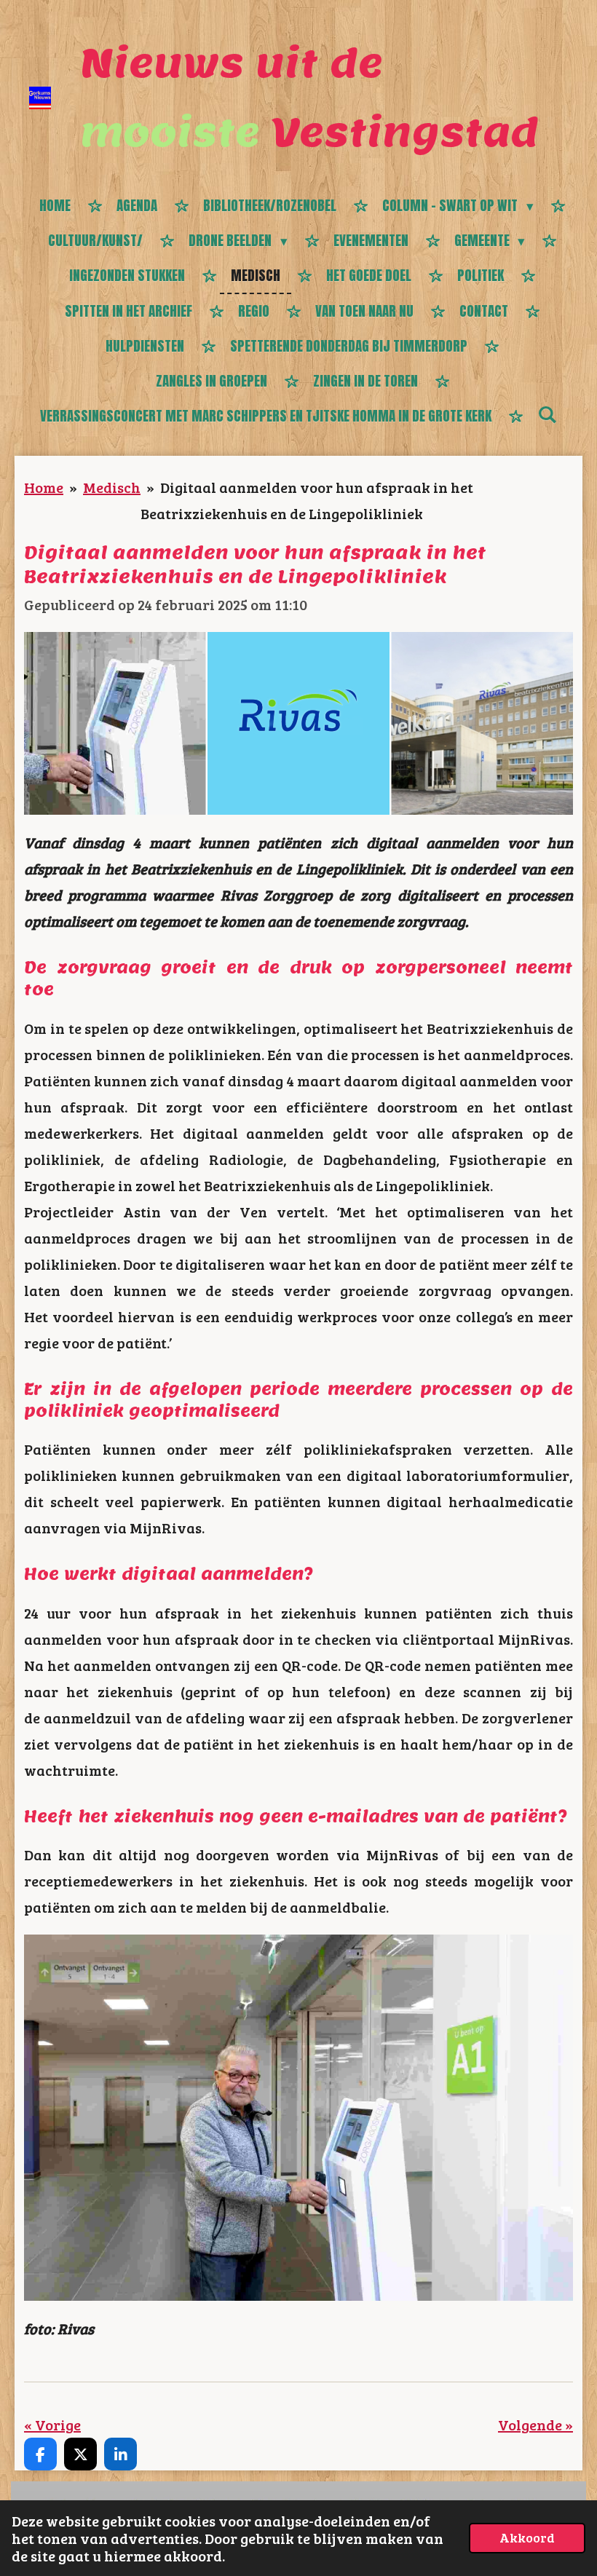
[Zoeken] (547, 414)
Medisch (112, 487)
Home (44, 487)
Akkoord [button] (527, 2537)
